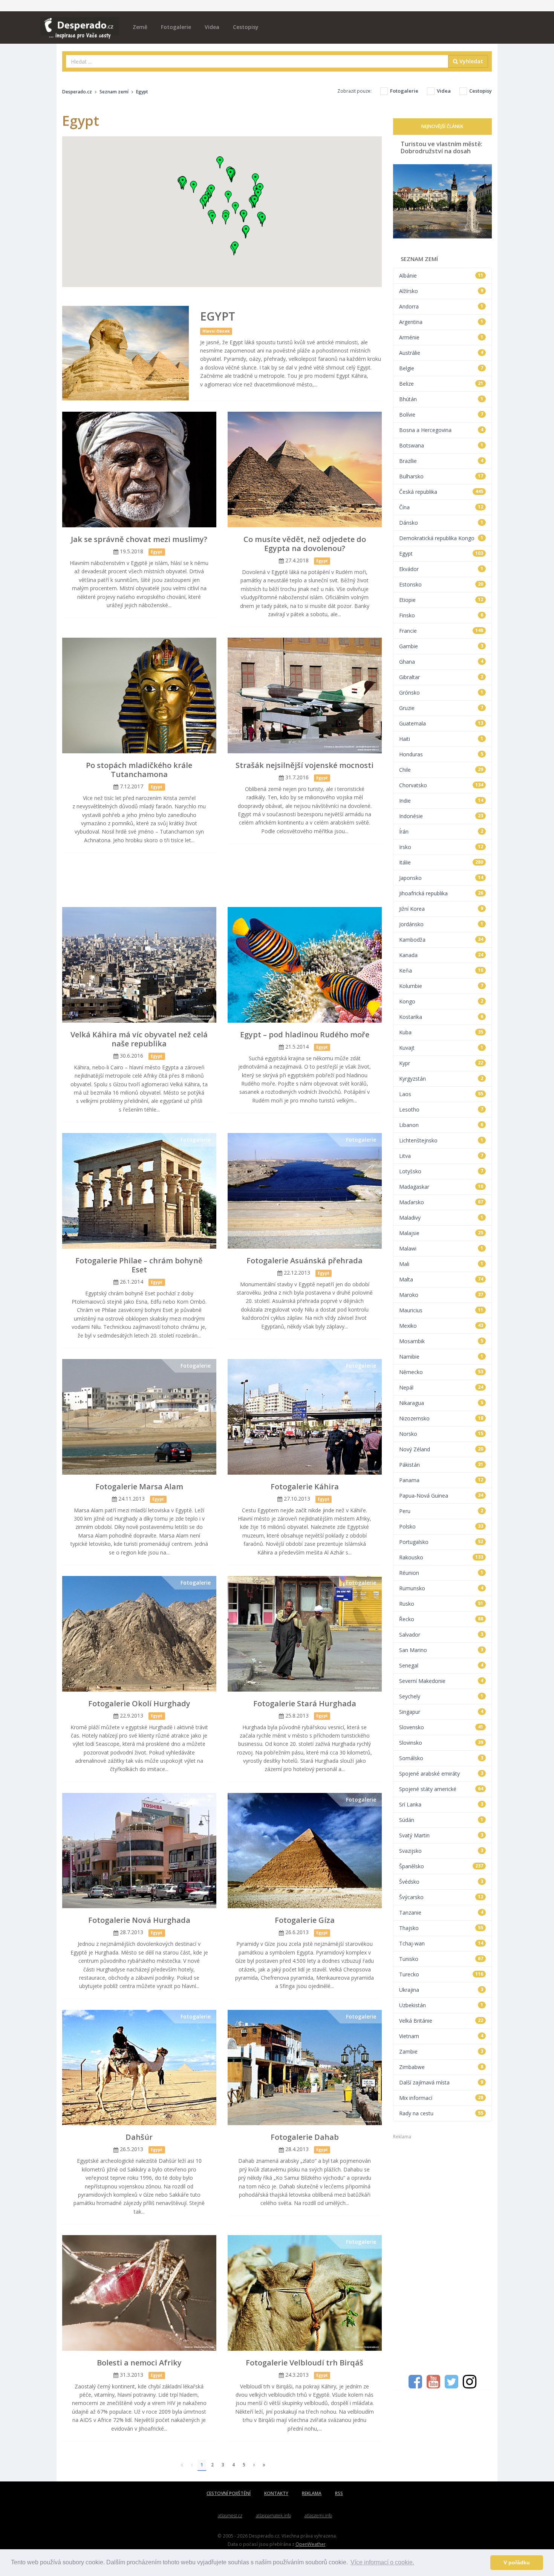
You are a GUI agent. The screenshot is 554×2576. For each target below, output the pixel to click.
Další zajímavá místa (441, 2082)
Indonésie (441, 816)
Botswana (441, 445)
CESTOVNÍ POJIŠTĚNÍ (229, 2493)
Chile (441, 770)
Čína (441, 507)
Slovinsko (441, 1743)
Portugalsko (441, 1542)
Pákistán (441, 1465)
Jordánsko (441, 924)
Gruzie (441, 708)
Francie (441, 631)
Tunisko (441, 1959)
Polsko (441, 1526)
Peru (441, 1511)
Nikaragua (441, 1403)
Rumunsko (441, 1588)
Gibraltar (441, 677)
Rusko (441, 1604)
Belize (441, 384)
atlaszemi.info (318, 2516)
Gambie (441, 646)
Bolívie (441, 415)
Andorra (441, 306)
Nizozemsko (441, 1418)
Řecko (441, 1619)
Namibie (441, 1357)
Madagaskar (441, 1187)
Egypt (441, 554)
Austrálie (441, 353)
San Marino (441, 1650)
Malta (441, 1279)
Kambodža (441, 940)
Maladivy (441, 1218)
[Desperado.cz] (80, 23)
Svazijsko (441, 1851)
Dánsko (441, 523)
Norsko (441, 1434)
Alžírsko (441, 291)
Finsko (441, 615)
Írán (441, 831)
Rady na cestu (441, 2113)
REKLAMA (312, 2493)
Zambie (441, 2051)
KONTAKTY (276, 2493)
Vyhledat (471, 61)
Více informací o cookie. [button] (382, 2562)
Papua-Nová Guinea (441, 1496)
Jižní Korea (441, 909)
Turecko (441, 1974)
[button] (228, 197)
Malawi (441, 1248)
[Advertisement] (222, 881)
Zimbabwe (441, 2067)
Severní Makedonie (441, 1681)
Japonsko (441, 878)
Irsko (441, 847)
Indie (441, 801)
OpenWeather (311, 2544)
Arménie (441, 337)
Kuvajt (441, 1048)
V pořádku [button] (517, 2562)
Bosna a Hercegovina (441, 430)
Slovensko (441, 1727)
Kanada (441, 955)
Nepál (441, 1387)
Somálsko (441, 1758)
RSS (339, 2493)
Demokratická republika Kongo (441, 538)
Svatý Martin (441, 1835)
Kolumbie (441, 986)
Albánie (441, 276)
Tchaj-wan (441, 1943)
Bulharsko (441, 476)
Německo (441, 1372)
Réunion (441, 1573)
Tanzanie (441, 1913)
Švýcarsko (441, 1897)
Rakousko (441, 1557)
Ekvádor (441, 569)
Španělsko (441, 1866)
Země (140, 27)
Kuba (441, 1032)
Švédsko (441, 1882)
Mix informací (441, 2098)
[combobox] (257, 61)
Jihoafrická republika (441, 893)
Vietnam (441, 2036)
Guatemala (441, 723)
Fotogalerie (176, 27)
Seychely (441, 1696)
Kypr (441, 1063)
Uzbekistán (441, 2005)
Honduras (441, 754)
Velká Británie (441, 2021)
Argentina (441, 322)
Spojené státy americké (441, 1789)
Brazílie (441, 461)
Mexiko (441, 1326)
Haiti (441, 739)
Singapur (441, 1712)
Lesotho (441, 1109)
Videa (212, 27)
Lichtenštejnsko (441, 1140)
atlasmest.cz (230, 2516)
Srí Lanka (441, 1804)
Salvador (441, 1635)
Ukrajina (441, 1990)
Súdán (441, 1820)
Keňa (441, 970)
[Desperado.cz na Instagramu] (470, 2385)
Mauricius (441, 1310)
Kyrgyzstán (441, 1079)
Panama (441, 1480)
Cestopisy (246, 27)
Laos (441, 1094)
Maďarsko (441, 1202)
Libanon (441, 1125)
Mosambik (441, 1341)
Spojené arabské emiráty (441, 1774)
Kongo (441, 1001)
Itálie (441, 862)
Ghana (441, 662)
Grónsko (441, 692)
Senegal (441, 1665)
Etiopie (441, 600)
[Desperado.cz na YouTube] (433, 2385)
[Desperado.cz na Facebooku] (415, 2385)
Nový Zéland (441, 1449)
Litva (441, 1156)
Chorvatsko (441, 785)
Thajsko (441, 1928)
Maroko (441, 1295)
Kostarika (441, 1017)
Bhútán (441, 399)
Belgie (441, 368)
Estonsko (441, 584)
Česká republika (441, 492)
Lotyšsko (441, 1171)
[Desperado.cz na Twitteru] (451, 2385)
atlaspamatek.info (273, 2516)
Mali (441, 1264)
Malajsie (441, 1233)
